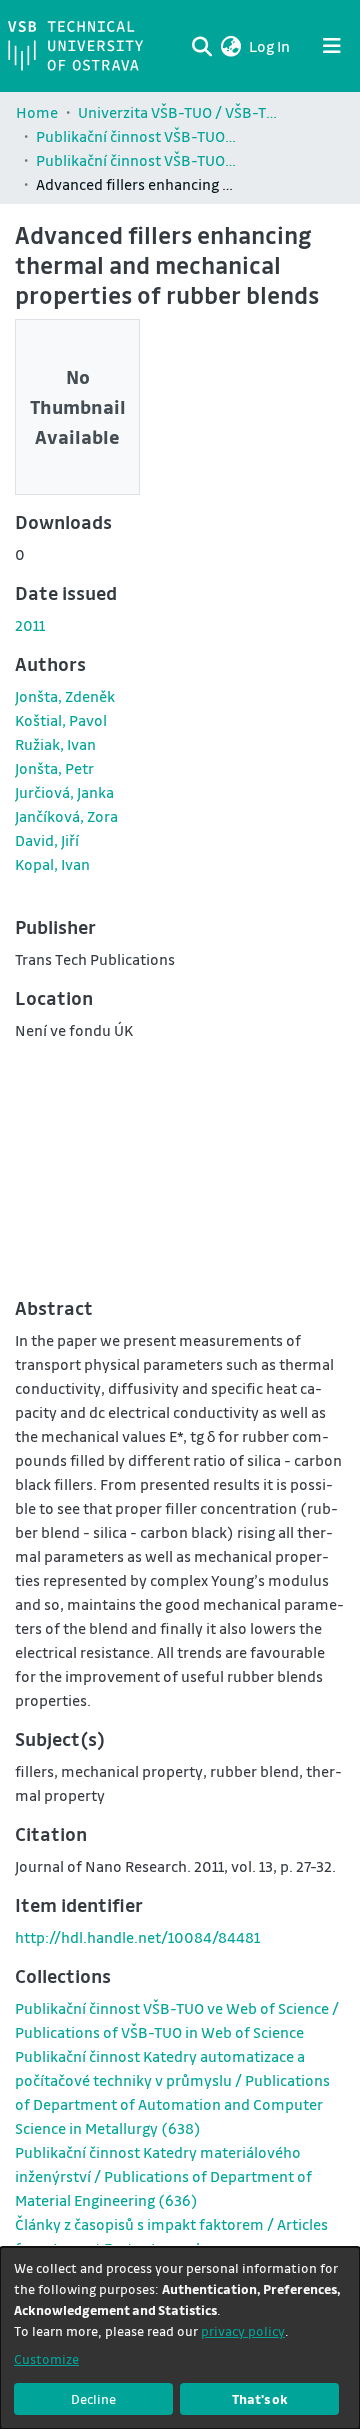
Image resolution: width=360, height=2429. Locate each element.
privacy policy (243, 2330)
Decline (93, 2398)
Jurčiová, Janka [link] (64, 792)
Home (37, 112)
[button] (230, 46)
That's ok (260, 2398)
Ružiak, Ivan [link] (55, 744)
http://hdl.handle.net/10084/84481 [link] (137, 1937)
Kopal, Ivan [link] (52, 864)
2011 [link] (30, 625)
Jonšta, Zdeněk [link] (65, 696)
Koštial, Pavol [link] (61, 720)
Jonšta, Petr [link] (54, 768)
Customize (46, 2358)
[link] (163, 2176)
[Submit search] (201, 46)
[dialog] (180, 2338)
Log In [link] (270, 46)
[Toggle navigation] (332, 46)
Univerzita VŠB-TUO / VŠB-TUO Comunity (178, 112)
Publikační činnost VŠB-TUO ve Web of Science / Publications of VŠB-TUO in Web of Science (136, 160)
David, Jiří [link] (47, 840)
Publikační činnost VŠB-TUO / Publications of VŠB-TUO (136, 136)
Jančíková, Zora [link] (66, 816)
